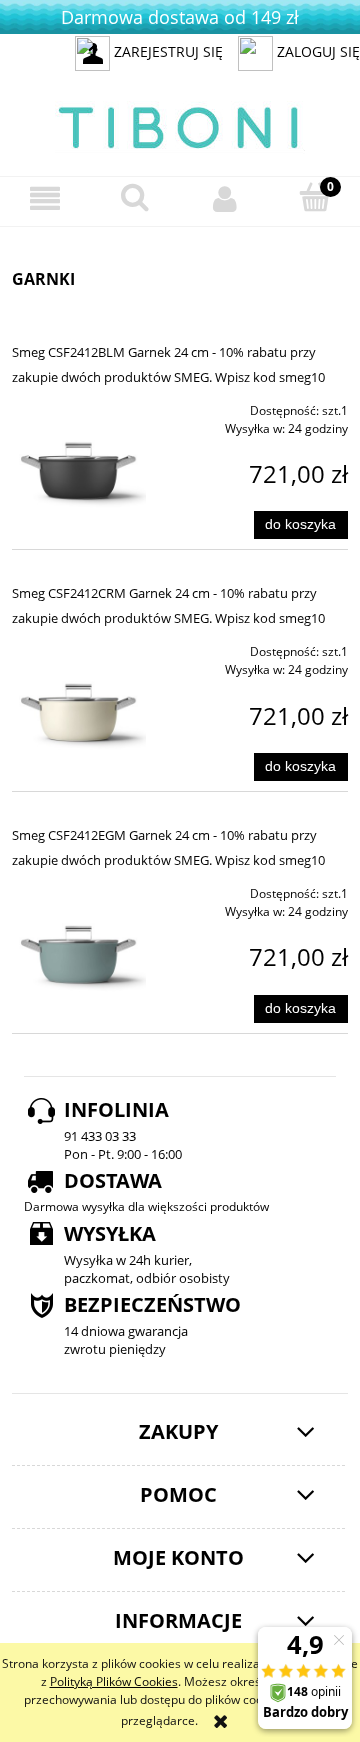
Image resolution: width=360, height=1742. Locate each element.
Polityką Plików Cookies (114, 1681)
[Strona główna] (180, 124)
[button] (45, 198)
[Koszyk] (315, 197)
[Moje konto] (225, 198)
